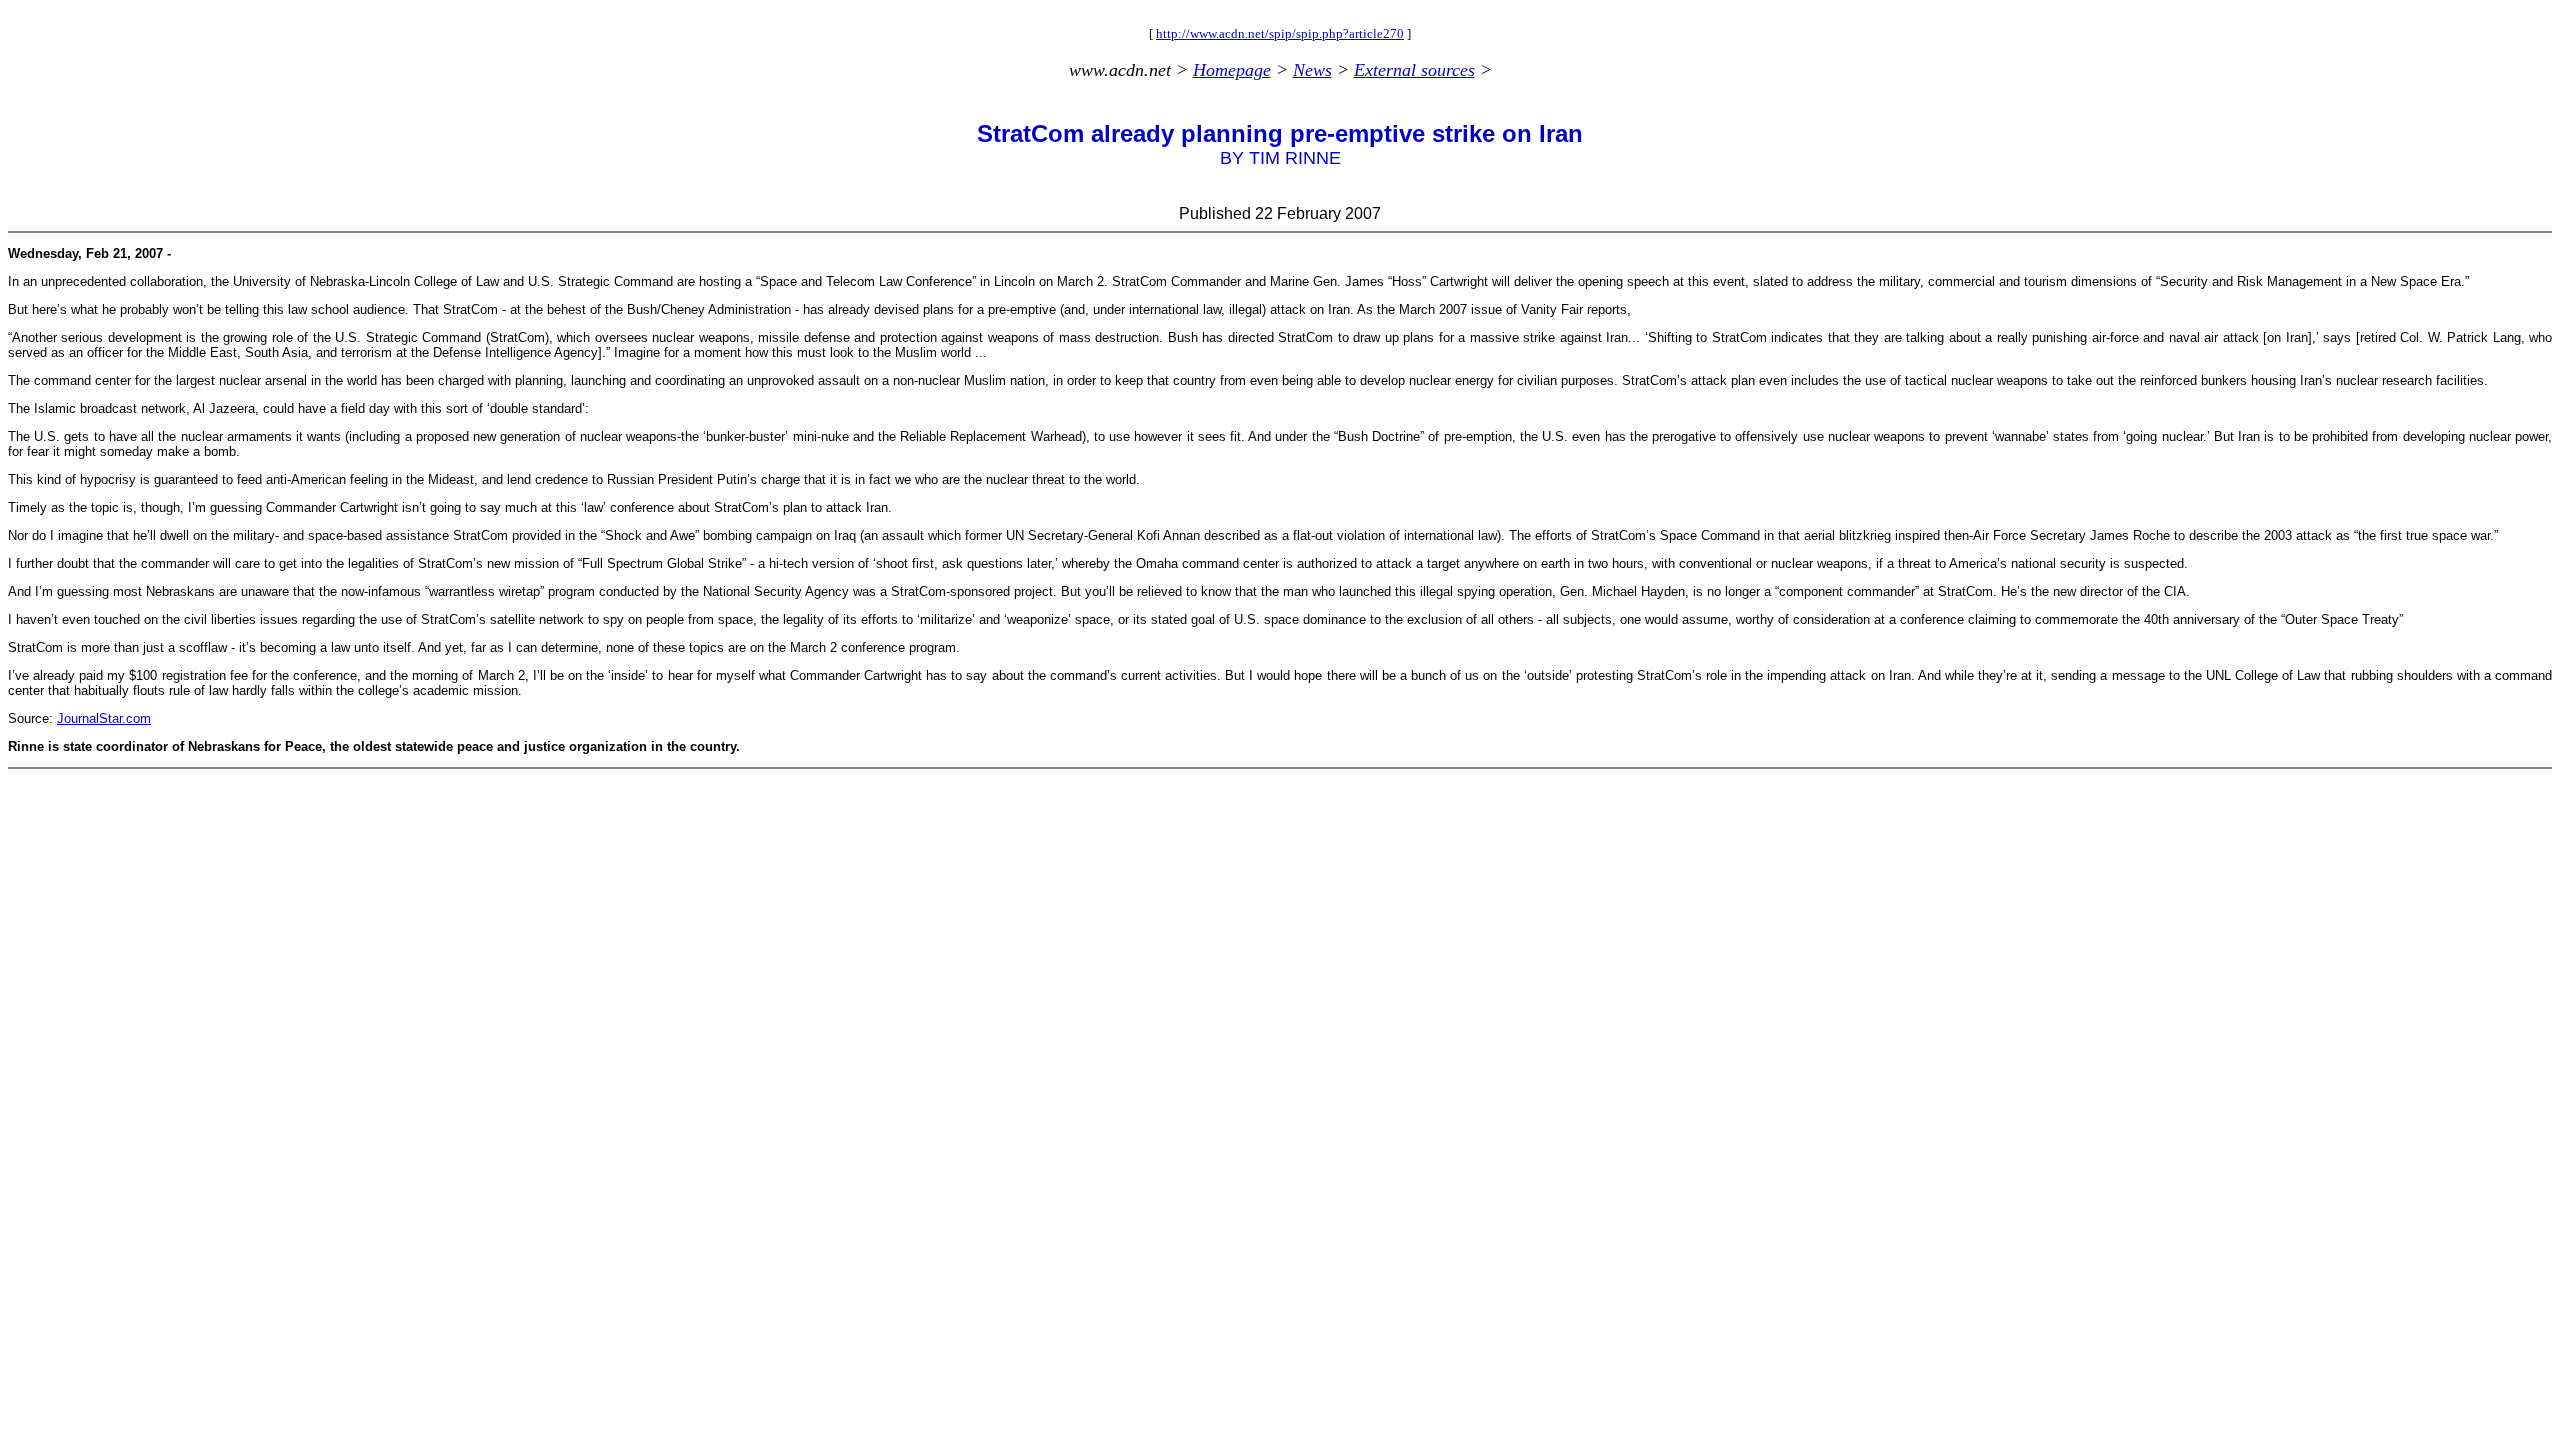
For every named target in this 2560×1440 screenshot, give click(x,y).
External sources (1414, 70)
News (1312, 70)
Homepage (1232, 70)
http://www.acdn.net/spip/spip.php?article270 (1280, 33)
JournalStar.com (104, 718)
